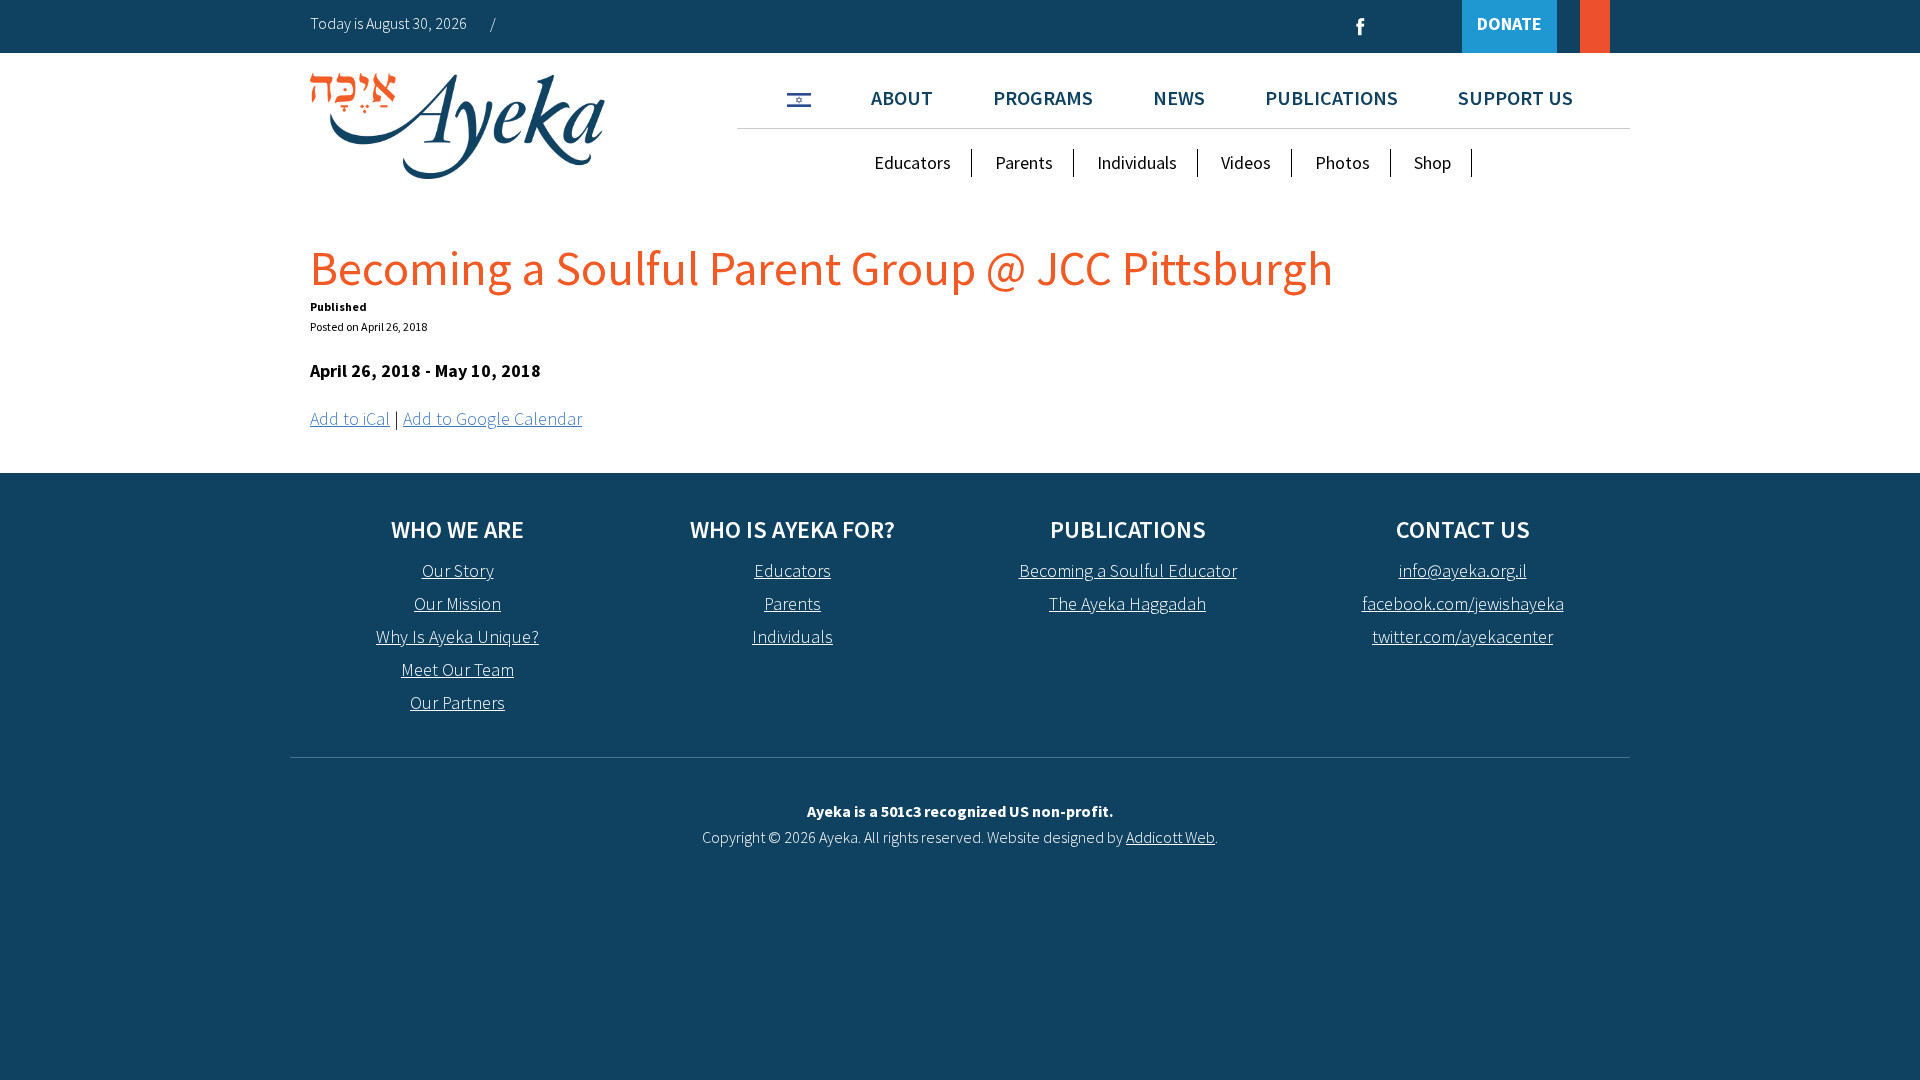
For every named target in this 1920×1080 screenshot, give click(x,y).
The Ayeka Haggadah (1127, 603)
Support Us (1515, 97)
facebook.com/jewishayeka (1463, 603)
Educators (912, 162)
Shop (1432, 162)
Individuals (1137, 162)
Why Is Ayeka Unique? (457, 636)
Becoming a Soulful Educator (1128, 570)
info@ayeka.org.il (1463, 570)
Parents (1024, 162)
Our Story (458, 570)
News (1179, 97)
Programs (1043, 97)
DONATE (1509, 23)
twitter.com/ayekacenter (1462, 636)
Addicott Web (1170, 837)
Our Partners (457, 702)
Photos (1342, 162)
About (902, 97)
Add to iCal (350, 418)
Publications (1331, 97)
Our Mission (457, 603)
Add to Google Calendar (492, 418)
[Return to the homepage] (457, 126)
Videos (1246, 162)
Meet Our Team (457, 669)
